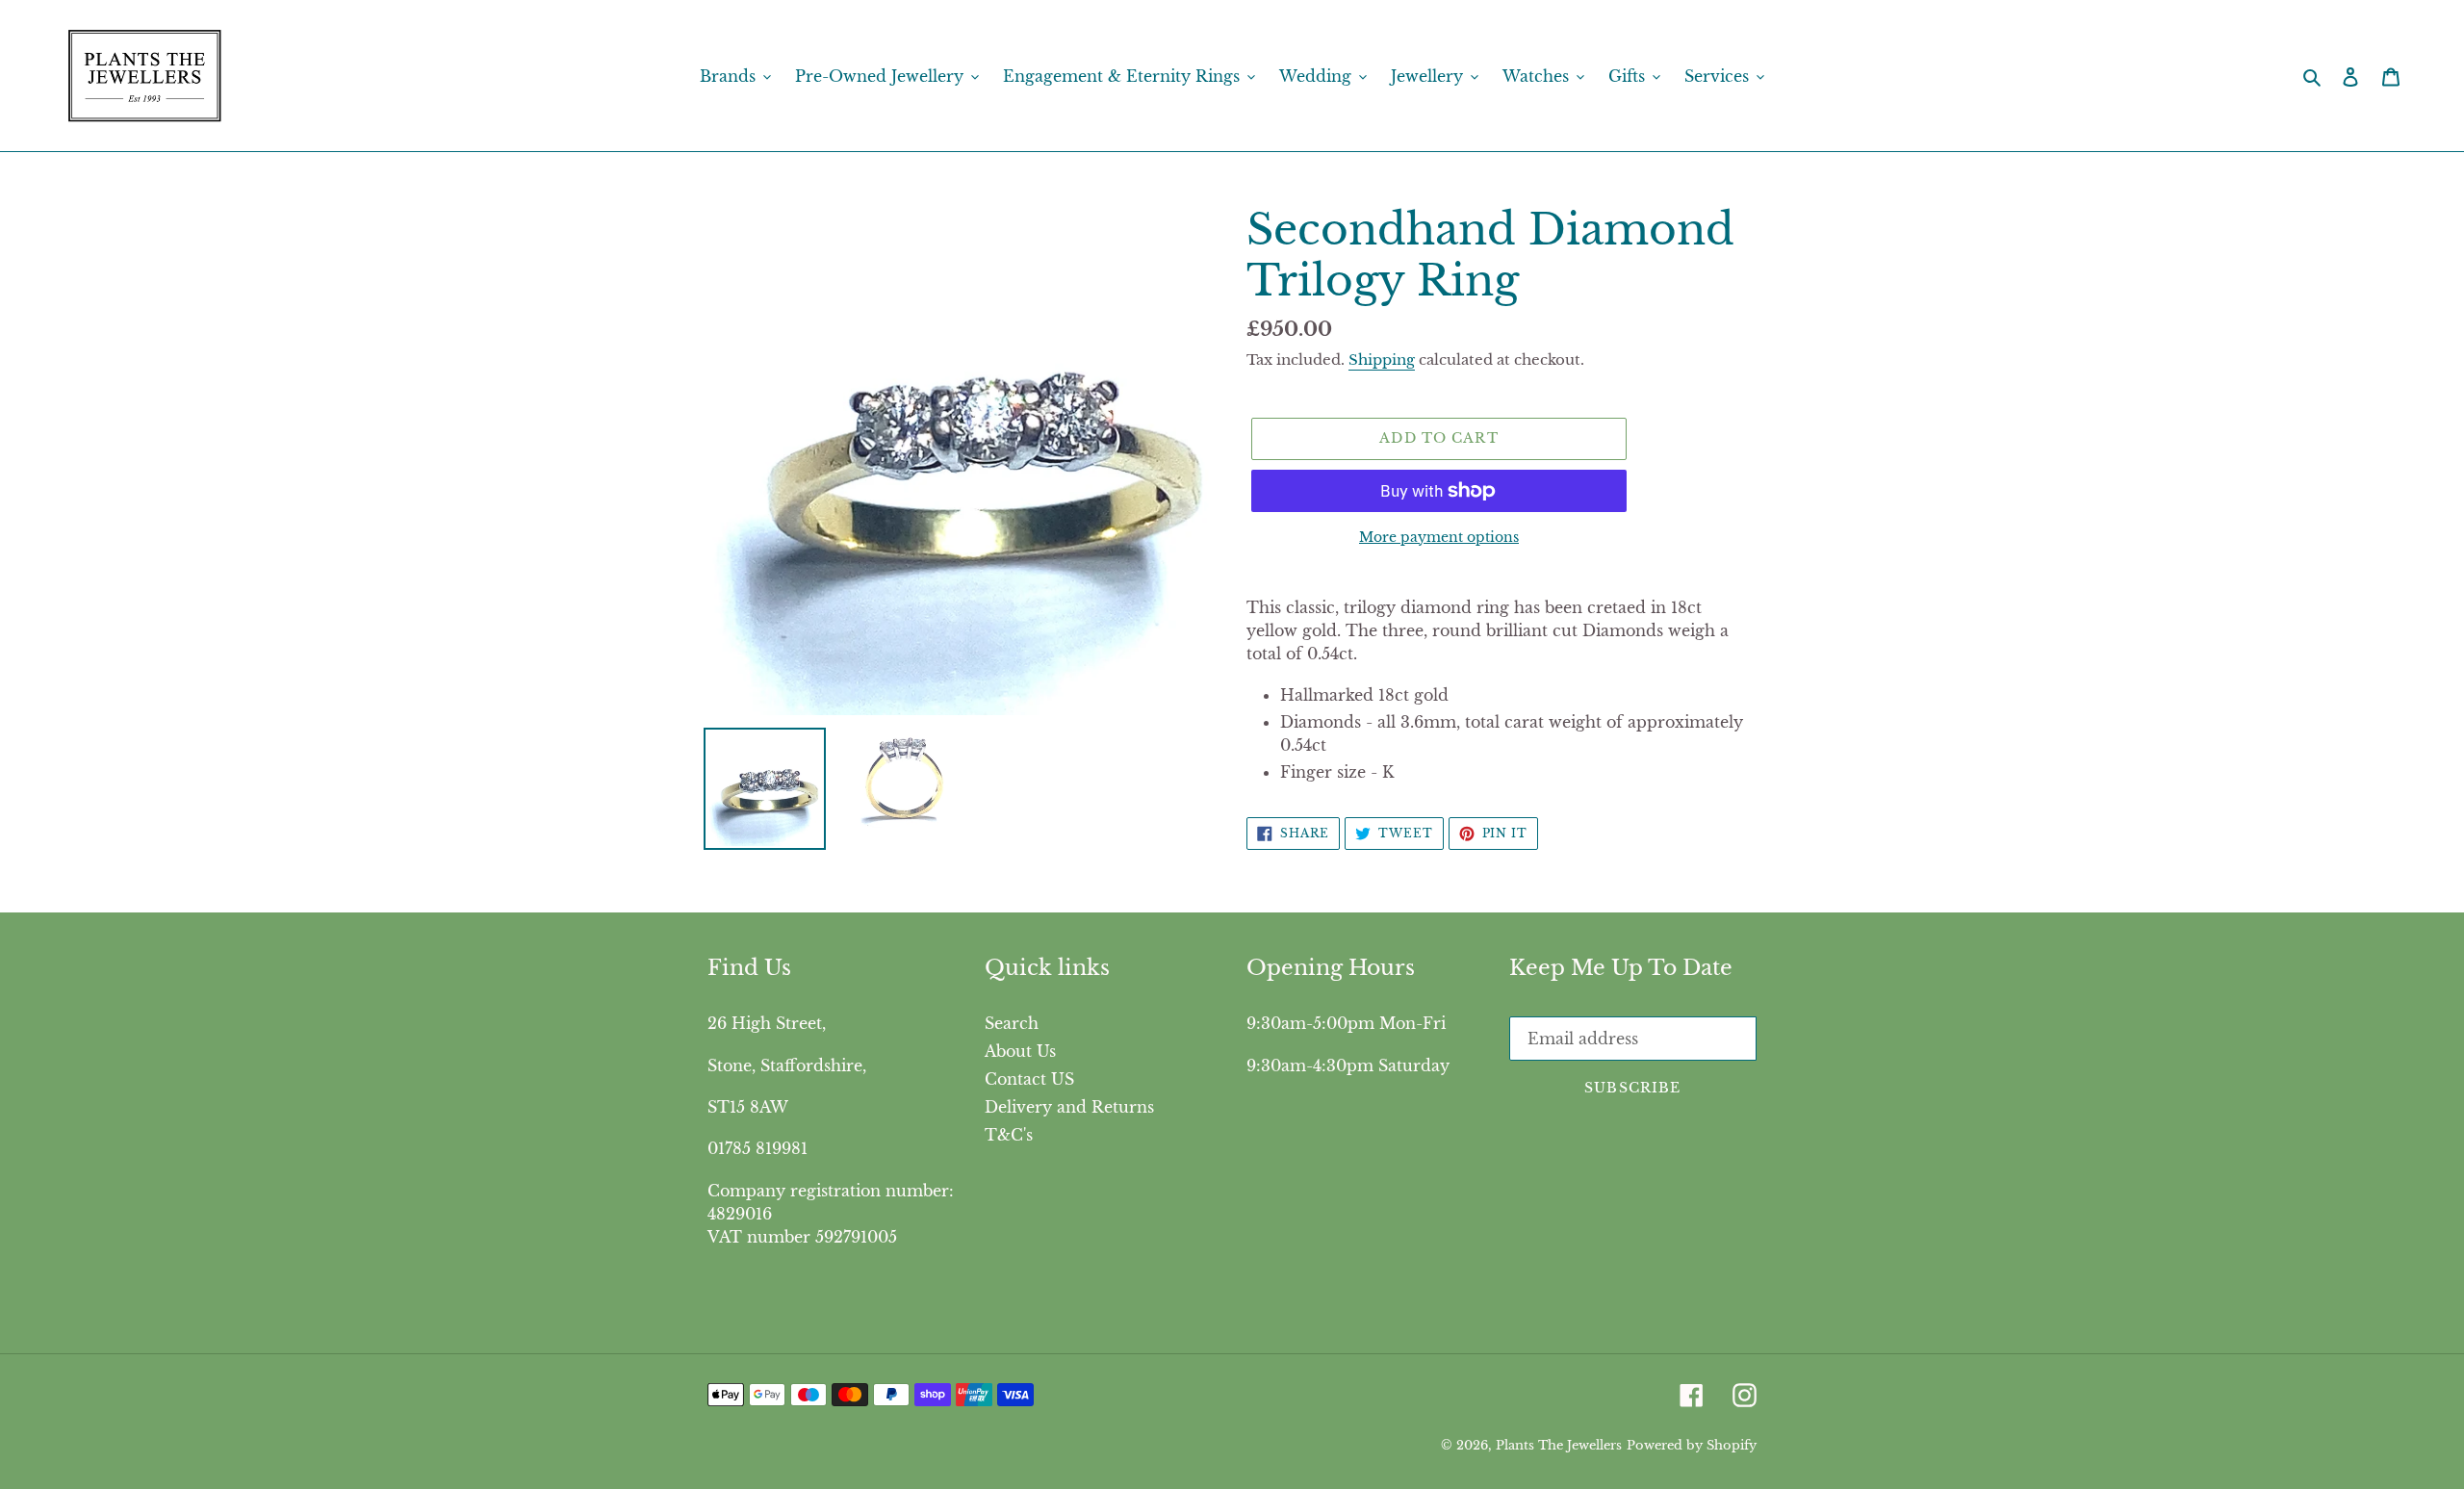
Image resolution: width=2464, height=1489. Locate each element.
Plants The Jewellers (1559, 1445)
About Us (1020, 1051)
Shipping (1382, 359)
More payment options (1439, 537)
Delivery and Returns (1069, 1107)
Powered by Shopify (1692, 1445)
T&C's (1009, 1135)
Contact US (1029, 1079)
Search (1012, 1023)
